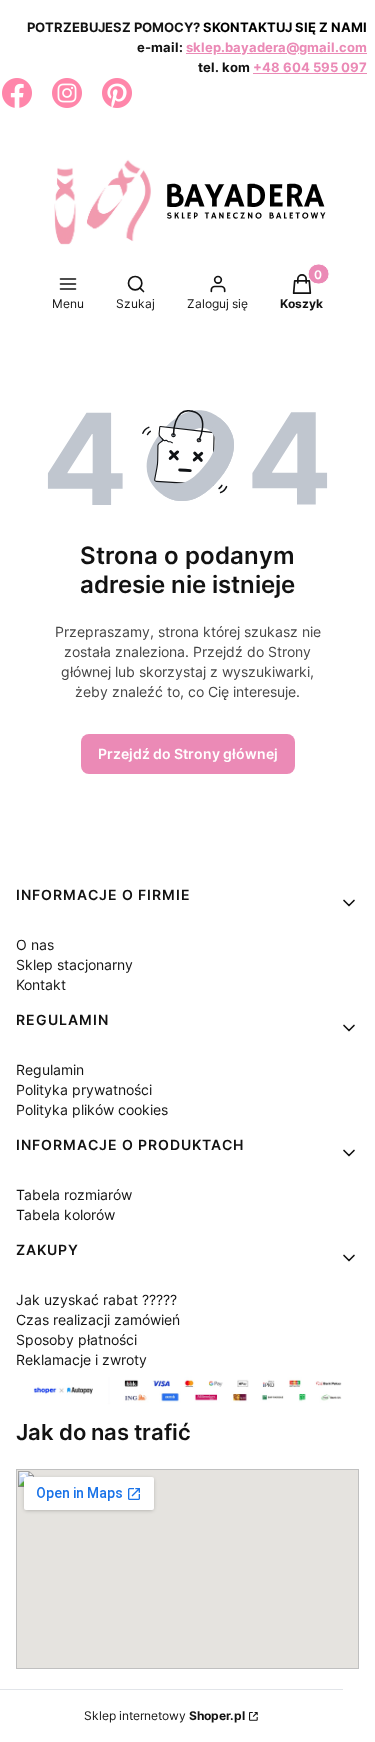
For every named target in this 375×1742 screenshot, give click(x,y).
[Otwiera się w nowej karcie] (17, 93)
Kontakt (41, 984)
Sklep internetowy (164, 1715)
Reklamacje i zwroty (81, 1359)
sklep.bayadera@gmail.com (276, 47)
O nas (35, 944)
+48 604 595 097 (310, 67)
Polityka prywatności (84, 1089)
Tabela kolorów (65, 1214)
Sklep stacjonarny (74, 964)
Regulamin (50, 1069)
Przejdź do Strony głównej (188, 753)
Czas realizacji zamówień (98, 1319)
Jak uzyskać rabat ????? (96, 1299)
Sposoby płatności (76, 1339)
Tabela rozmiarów (74, 1194)
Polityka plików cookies (92, 1109)
